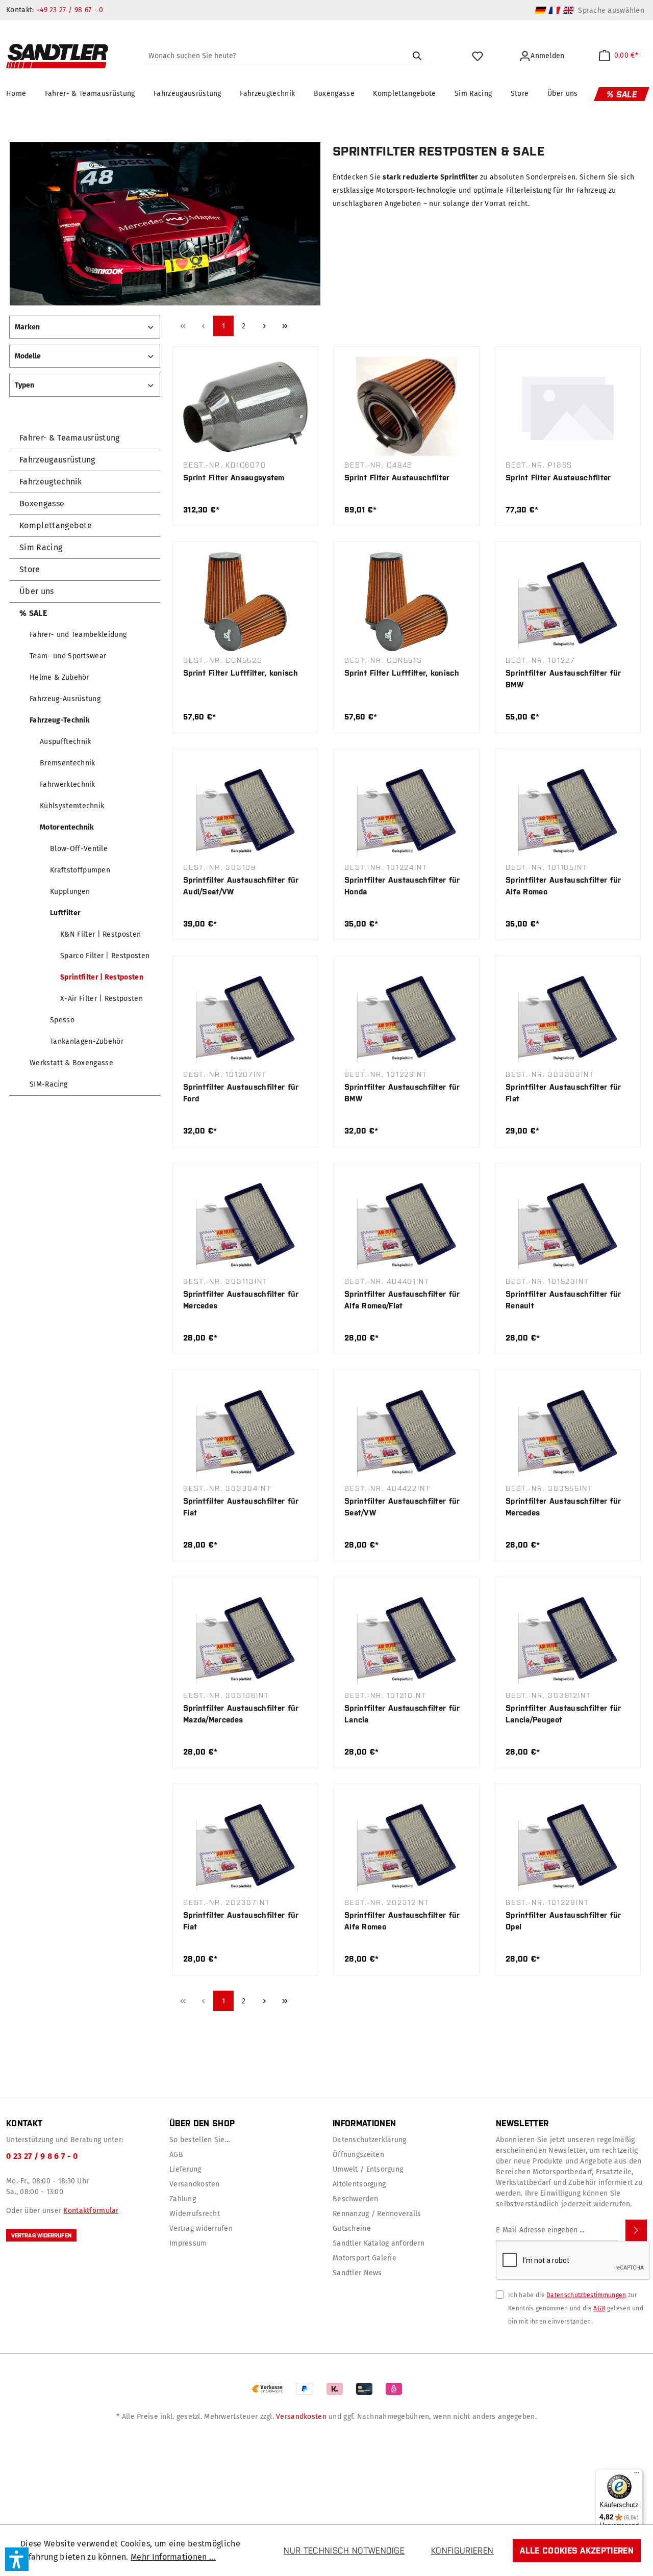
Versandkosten (195, 2184)
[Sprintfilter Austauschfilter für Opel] (568, 1844)
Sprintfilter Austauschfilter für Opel (563, 1921)
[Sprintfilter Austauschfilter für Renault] (568, 1223)
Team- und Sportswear (68, 656)
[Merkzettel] (479, 56)
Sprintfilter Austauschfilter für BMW (563, 679)
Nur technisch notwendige (344, 2551)
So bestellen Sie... (199, 2140)
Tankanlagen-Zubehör (87, 1041)
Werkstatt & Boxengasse (71, 1063)
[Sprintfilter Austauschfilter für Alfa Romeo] (568, 809)
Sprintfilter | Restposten (102, 977)
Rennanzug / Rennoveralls (377, 2214)
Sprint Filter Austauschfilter (397, 478)
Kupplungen (70, 892)
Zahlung (183, 2199)
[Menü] (637, 2475)
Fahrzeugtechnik (51, 482)
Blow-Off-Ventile (79, 849)
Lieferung (185, 2169)
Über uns (37, 591)
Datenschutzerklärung (370, 2140)
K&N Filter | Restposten (101, 934)
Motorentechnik (67, 827)
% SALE (33, 613)
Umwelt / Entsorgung (368, 2169)
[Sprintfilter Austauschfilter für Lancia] (407, 1637)
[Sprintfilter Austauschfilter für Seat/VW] (407, 1430)
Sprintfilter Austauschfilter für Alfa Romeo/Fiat (402, 1300)
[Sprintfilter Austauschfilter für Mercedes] (245, 1223)
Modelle (28, 356)
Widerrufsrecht (195, 2214)
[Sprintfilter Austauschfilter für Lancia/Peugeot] (568, 1637)
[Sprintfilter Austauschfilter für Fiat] (568, 1016)
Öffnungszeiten (358, 2155)
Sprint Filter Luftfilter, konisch (241, 673)
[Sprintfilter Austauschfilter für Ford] (245, 1016)
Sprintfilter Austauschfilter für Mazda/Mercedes (241, 1714)
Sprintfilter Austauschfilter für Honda (402, 886)
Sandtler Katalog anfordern (379, 2243)
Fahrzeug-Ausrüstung (65, 699)
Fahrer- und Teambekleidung (78, 635)
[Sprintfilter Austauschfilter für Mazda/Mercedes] (245, 1637)
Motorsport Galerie (365, 2258)
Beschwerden (355, 2199)
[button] (17, 2559)
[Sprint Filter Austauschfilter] (407, 406)
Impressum (188, 2243)
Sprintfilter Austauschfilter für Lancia (402, 1714)
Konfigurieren (462, 2551)
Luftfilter (65, 913)
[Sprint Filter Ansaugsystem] (245, 406)
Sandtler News (357, 2273)
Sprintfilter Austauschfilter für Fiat (563, 1093)
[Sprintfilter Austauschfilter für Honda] (407, 809)
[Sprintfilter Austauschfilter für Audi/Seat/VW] (245, 809)
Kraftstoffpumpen (80, 870)
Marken (27, 327)
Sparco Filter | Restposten (105, 956)
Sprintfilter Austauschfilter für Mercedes (241, 1300)
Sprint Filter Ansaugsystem (234, 478)
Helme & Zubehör (59, 677)
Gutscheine (352, 2229)
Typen (24, 385)
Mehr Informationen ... (173, 2557)
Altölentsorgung (359, 2184)
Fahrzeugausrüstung (57, 460)
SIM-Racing (48, 1084)
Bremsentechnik (67, 763)
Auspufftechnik (65, 742)
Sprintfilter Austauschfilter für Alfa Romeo (563, 886)
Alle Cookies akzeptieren (577, 2551)
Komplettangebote (56, 525)
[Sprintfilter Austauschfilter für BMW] (568, 602)
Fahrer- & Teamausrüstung (70, 438)
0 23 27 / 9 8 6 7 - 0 (42, 2156)
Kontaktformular (91, 2211)
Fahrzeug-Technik (60, 720)
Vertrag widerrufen (41, 2235)
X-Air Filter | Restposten (102, 999)
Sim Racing (41, 547)
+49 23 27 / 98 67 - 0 (70, 10)
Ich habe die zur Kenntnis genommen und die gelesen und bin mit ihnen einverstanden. (576, 2308)
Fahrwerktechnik (68, 784)
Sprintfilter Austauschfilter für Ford (241, 1093)
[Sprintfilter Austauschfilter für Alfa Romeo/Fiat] (407, 1223)
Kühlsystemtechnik (72, 806)
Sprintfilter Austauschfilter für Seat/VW (402, 1507)
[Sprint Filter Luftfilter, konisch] (245, 602)
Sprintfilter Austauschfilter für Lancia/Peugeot (563, 1714)
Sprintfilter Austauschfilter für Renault (563, 1300)
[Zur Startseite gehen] (57, 56)
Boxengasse (42, 504)
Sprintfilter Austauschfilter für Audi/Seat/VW (241, 886)
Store (30, 569)
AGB (176, 2155)
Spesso (62, 1020)
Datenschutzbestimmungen (586, 2295)
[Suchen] (417, 56)
